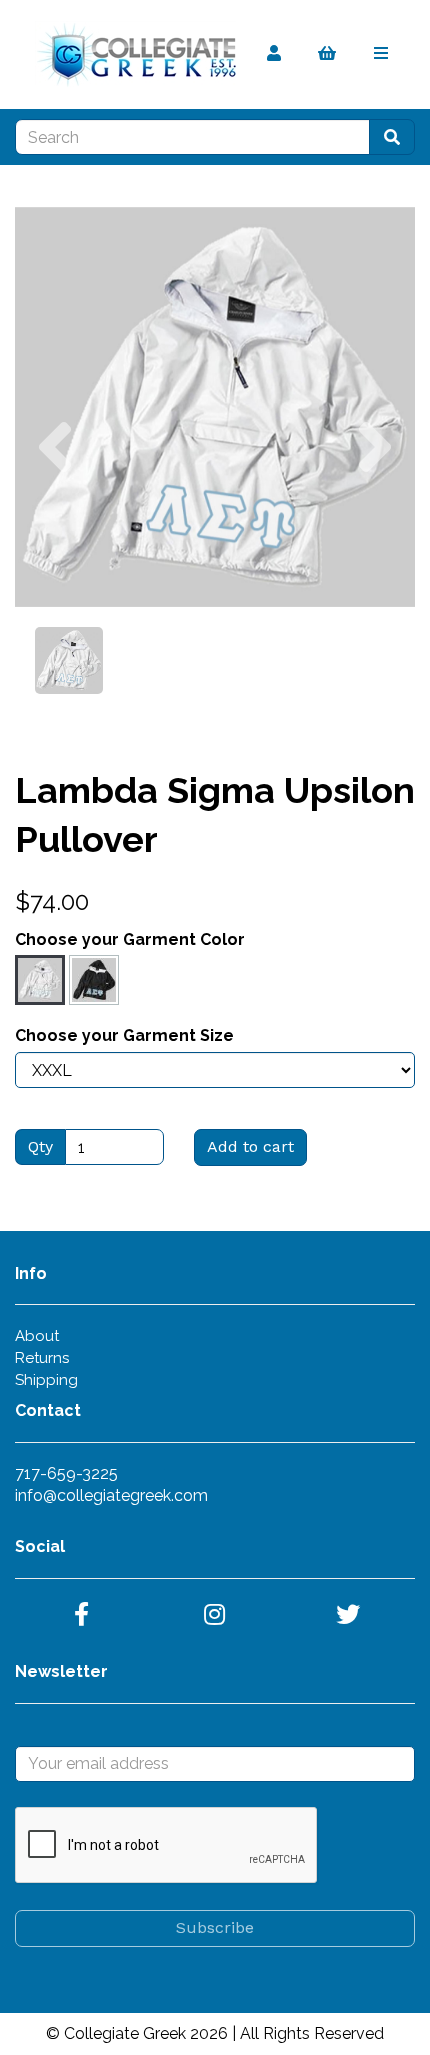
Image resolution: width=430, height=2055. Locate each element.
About (37, 1336)
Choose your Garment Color (130, 939)
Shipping (46, 1380)
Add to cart (250, 1146)
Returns (42, 1358)
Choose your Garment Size (124, 1035)
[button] (55, 507)
